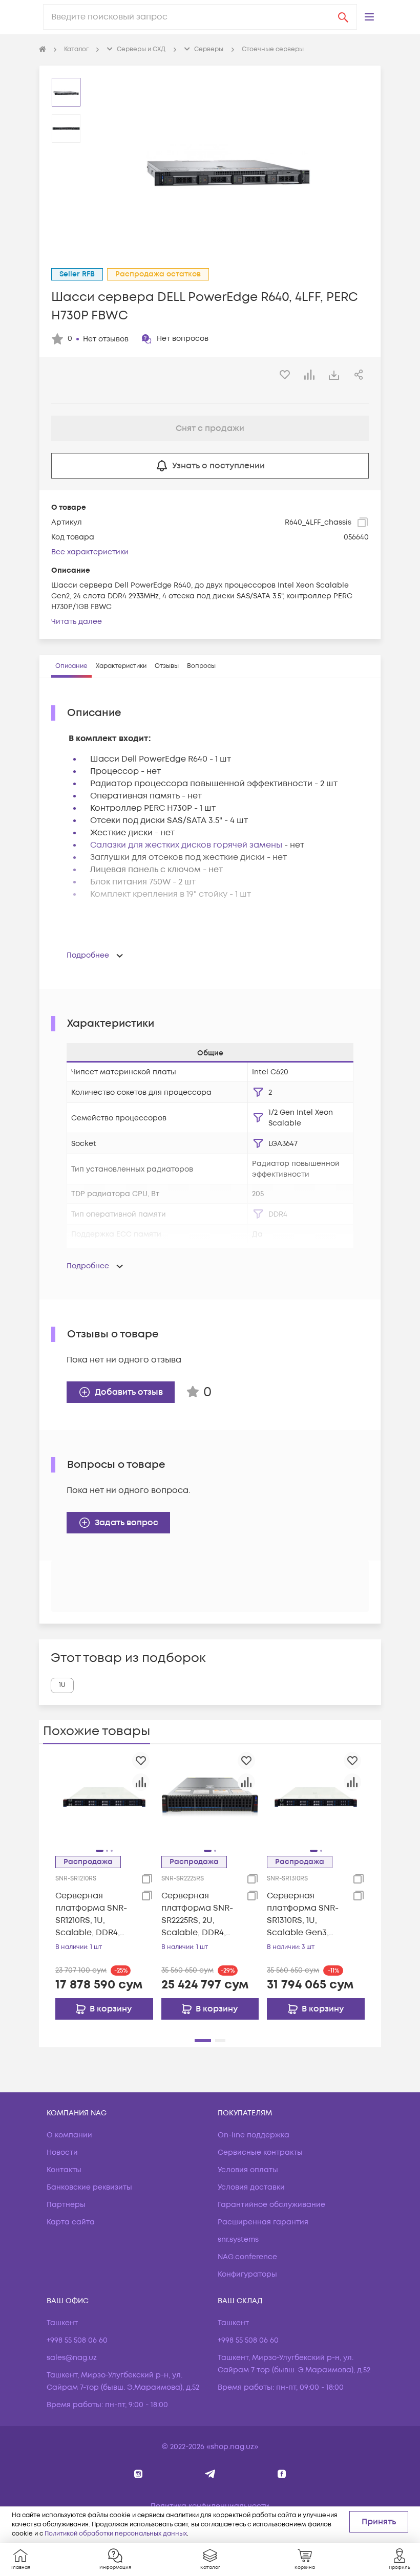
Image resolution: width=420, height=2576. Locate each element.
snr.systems (238, 2239)
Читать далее (77, 622)
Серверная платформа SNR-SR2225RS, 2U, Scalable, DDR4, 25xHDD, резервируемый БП (197, 1914)
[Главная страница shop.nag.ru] (43, 50)
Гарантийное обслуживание (271, 2205)
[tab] (71, 666)
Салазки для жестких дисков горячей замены (186, 845)
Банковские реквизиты (89, 2187)
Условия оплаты (248, 2170)
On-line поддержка (254, 2135)
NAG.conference (247, 2257)
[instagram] (139, 2474)
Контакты (64, 2170)
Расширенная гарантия (263, 2222)
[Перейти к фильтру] (258, 1092)
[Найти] (343, 17)
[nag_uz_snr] (210, 2474)
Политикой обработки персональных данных (116, 2534)
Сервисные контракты (260, 2152)
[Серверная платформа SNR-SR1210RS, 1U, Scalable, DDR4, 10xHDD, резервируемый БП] (104, 1796)
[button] (369, 17)
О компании (69, 2135)
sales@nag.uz (72, 2358)
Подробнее (88, 955)
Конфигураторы (247, 2274)
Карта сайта (71, 2222)
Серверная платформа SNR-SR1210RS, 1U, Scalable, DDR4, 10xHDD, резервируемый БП (91, 1914)
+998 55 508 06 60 (77, 2340)
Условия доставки (251, 2187)
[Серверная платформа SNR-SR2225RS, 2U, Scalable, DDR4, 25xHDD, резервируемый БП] (210, 1796)
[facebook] (282, 2474)
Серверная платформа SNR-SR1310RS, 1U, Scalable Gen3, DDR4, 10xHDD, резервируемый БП (303, 1914)
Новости (62, 2152)
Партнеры (66, 2205)
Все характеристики (90, 552)
